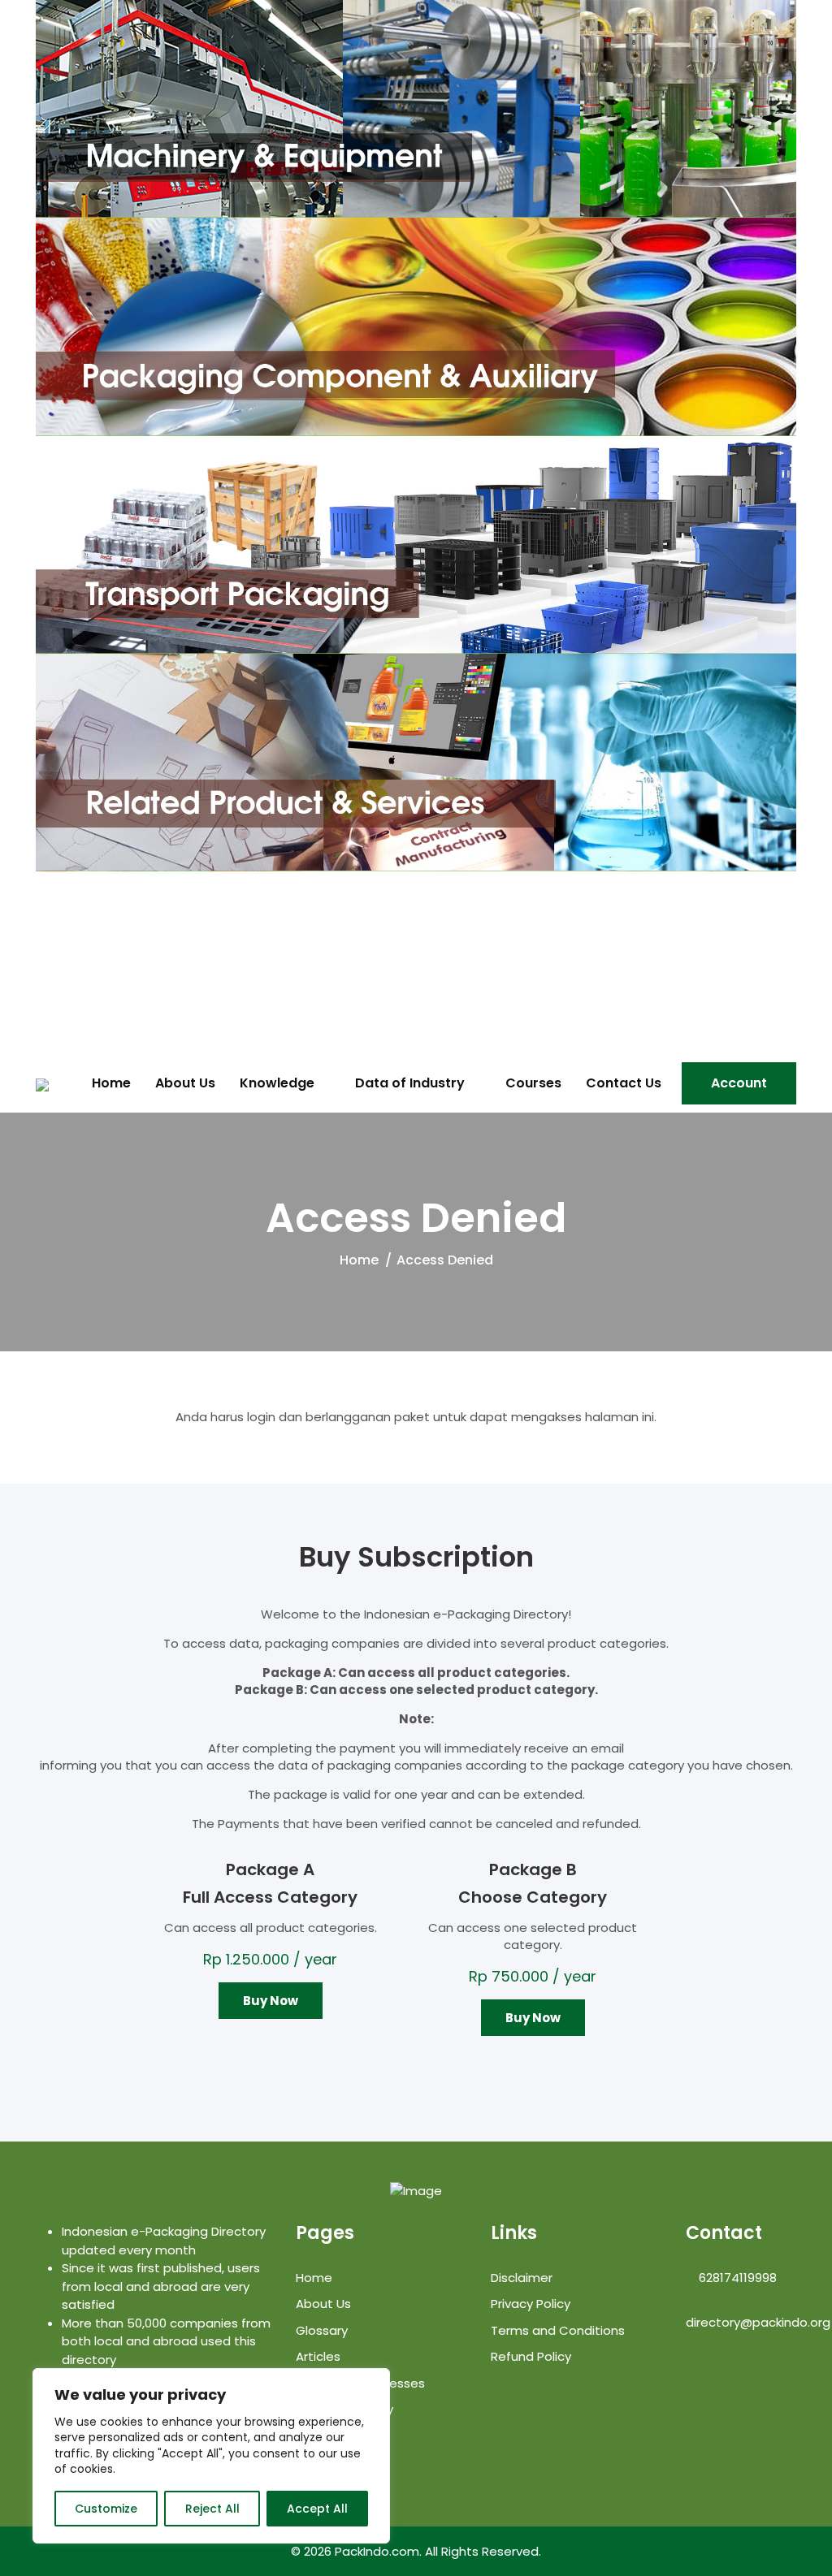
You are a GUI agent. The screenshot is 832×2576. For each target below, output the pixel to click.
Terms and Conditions (558, 2330)
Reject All (212, 2509)
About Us (185, 1083)
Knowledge (277, 1083)
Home (111, 1083)
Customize (106, 2509)
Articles (318, 2356)
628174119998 (736, 2278)
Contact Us (624, 1083)
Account (739, 1083)
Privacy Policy (531, 2304)
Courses (533, 1083)
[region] (211, 2456)
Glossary (322, 2330)
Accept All (317, 2509)
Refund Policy (531, 2356)
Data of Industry (410, 1083)
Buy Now (271, 2001)
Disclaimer (522, 2278)
